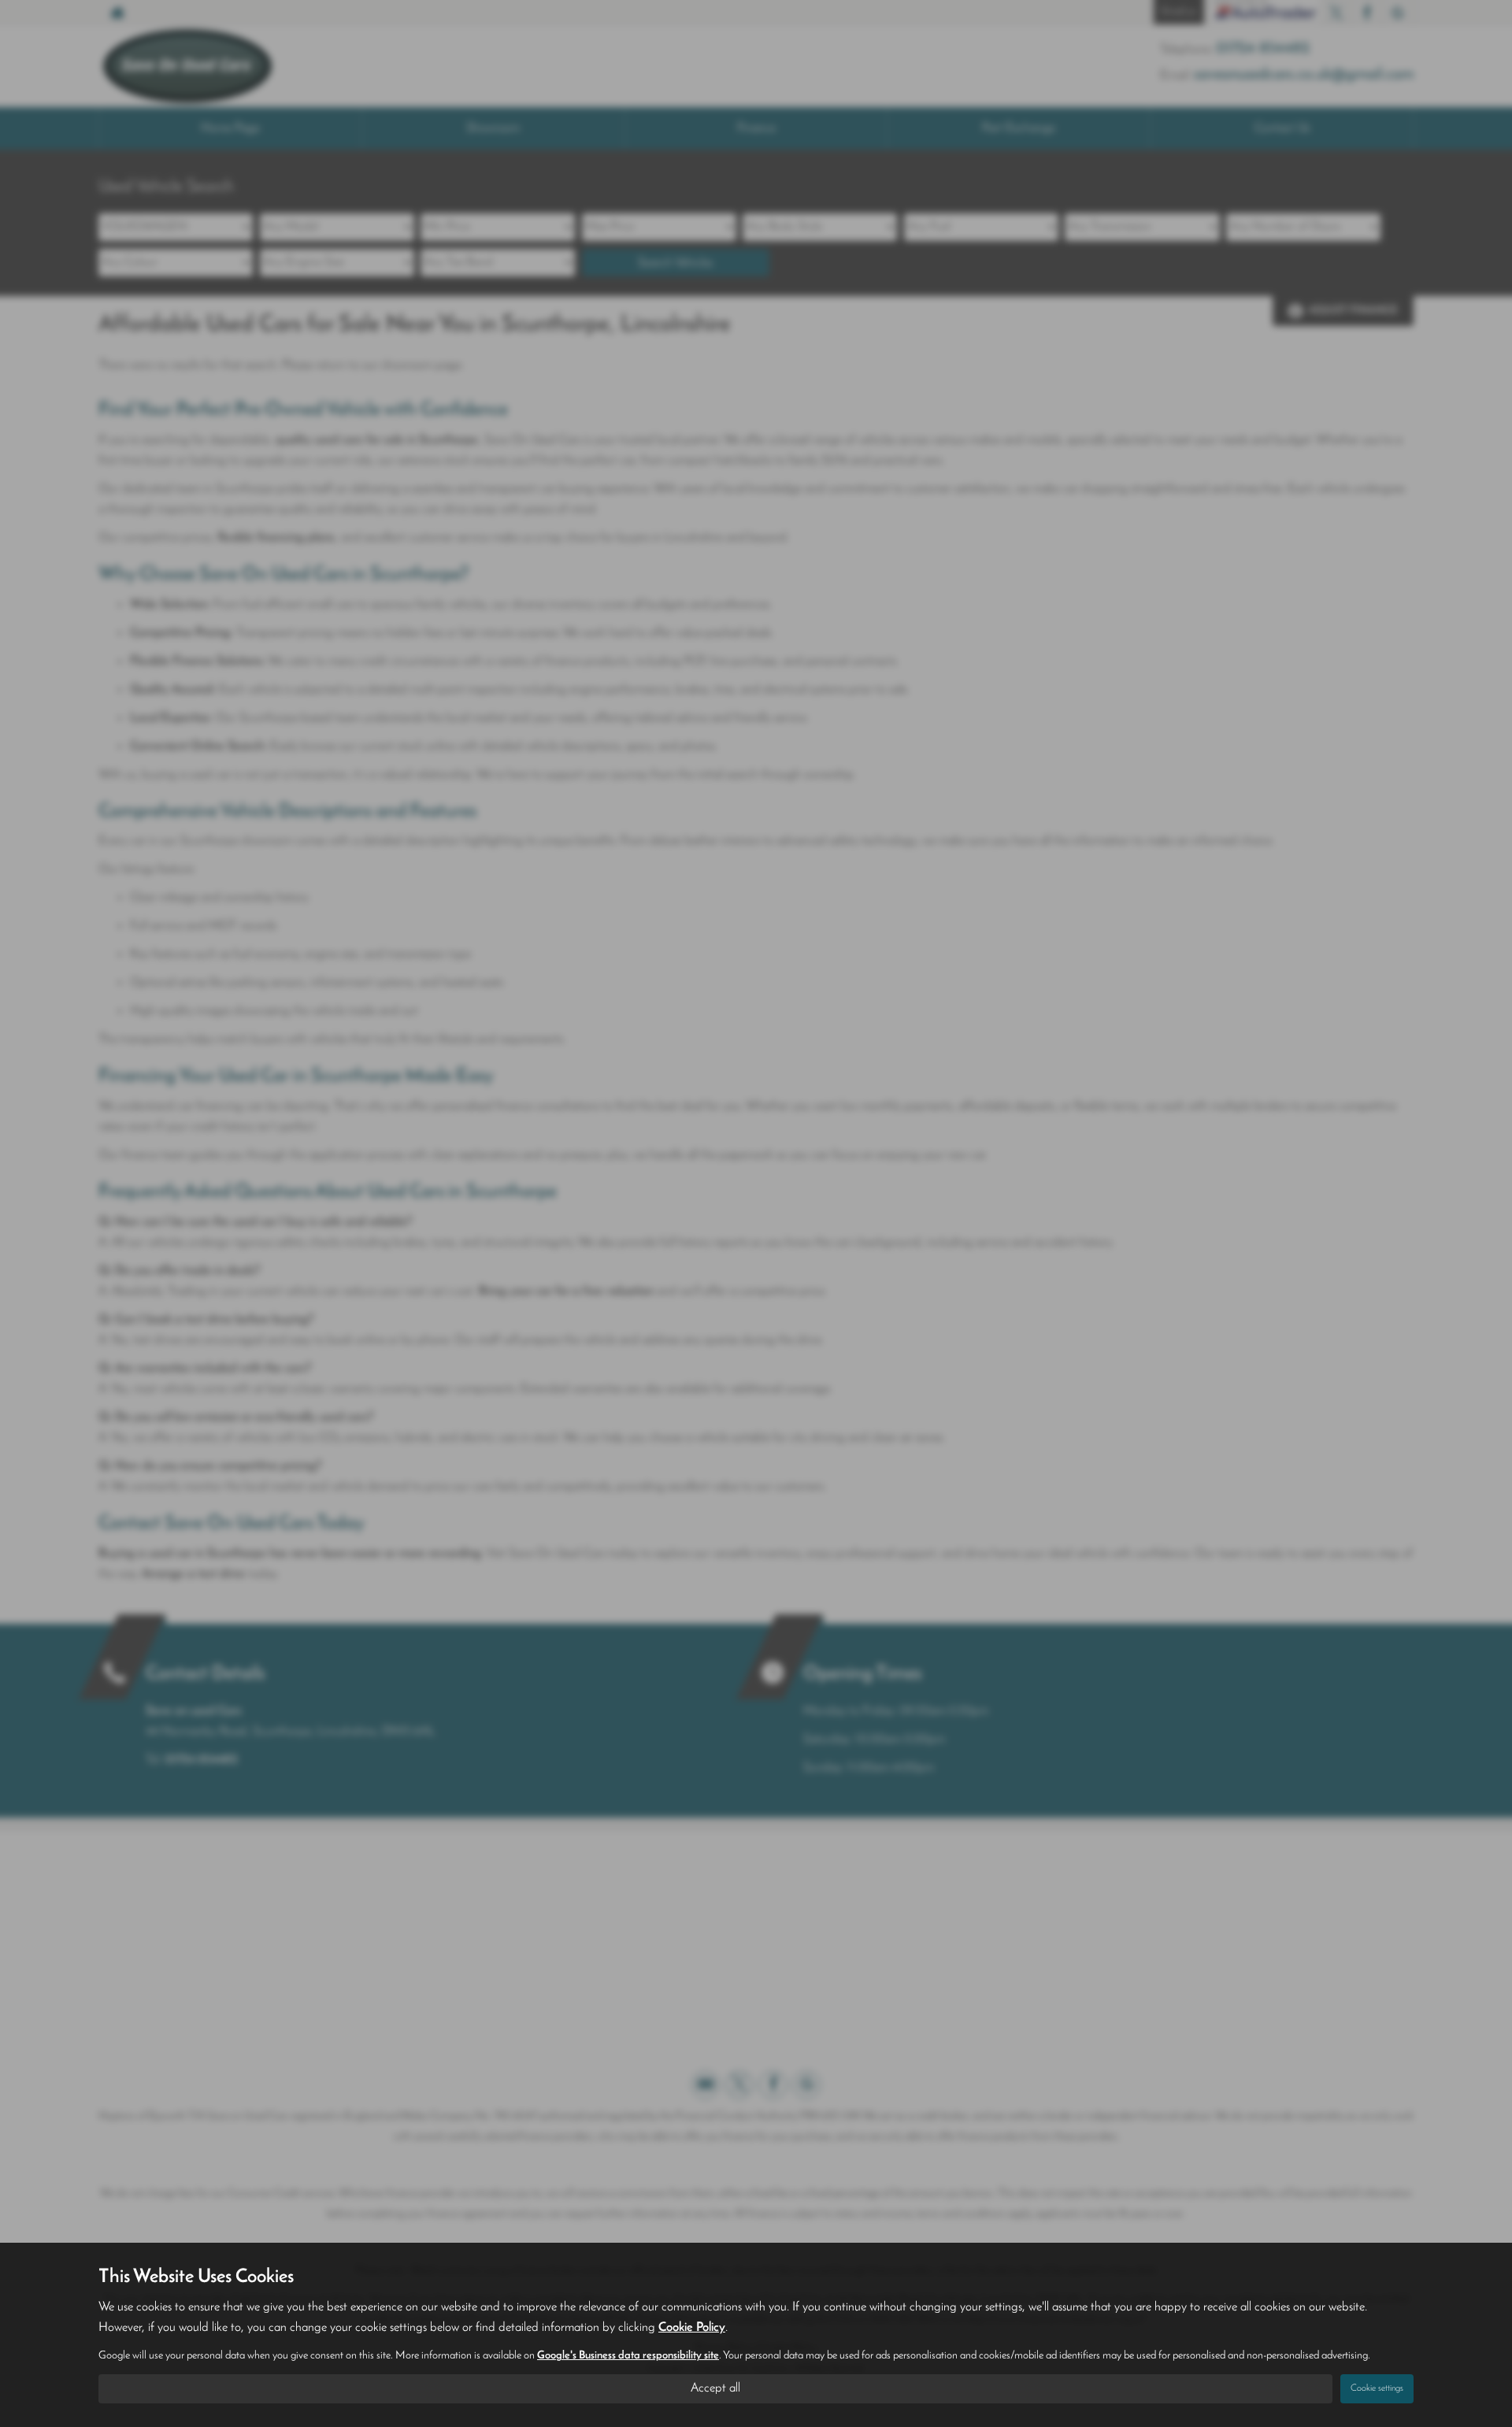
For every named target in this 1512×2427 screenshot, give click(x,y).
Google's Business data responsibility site (628, 2356)
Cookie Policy (692, 2328)
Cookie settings (1377, 2388)
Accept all (715, 2388)
